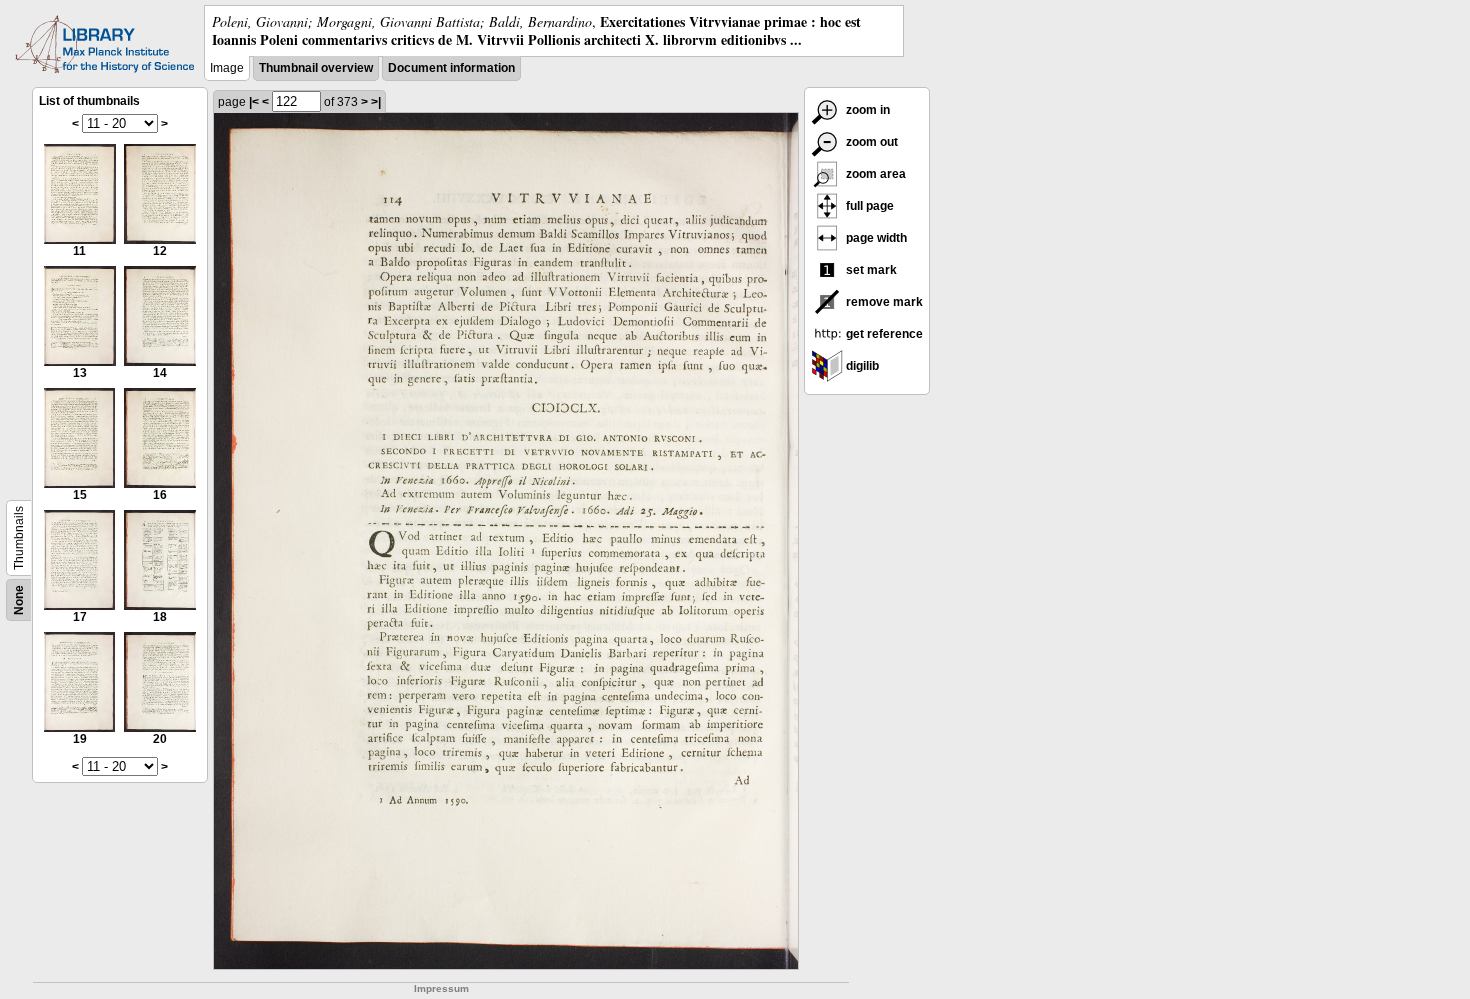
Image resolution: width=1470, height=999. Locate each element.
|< (254, 102)
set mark (870, 270)
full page (868, 206)
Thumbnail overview (316, 68)
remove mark (883, 302)
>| (376, 102)
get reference (883, 334)
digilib (861, 366)
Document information (451, 68)
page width (875, 238)
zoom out (870, 142)
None (19, 600)
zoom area (874, 174)
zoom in (866, 110)
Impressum (441, 988)
